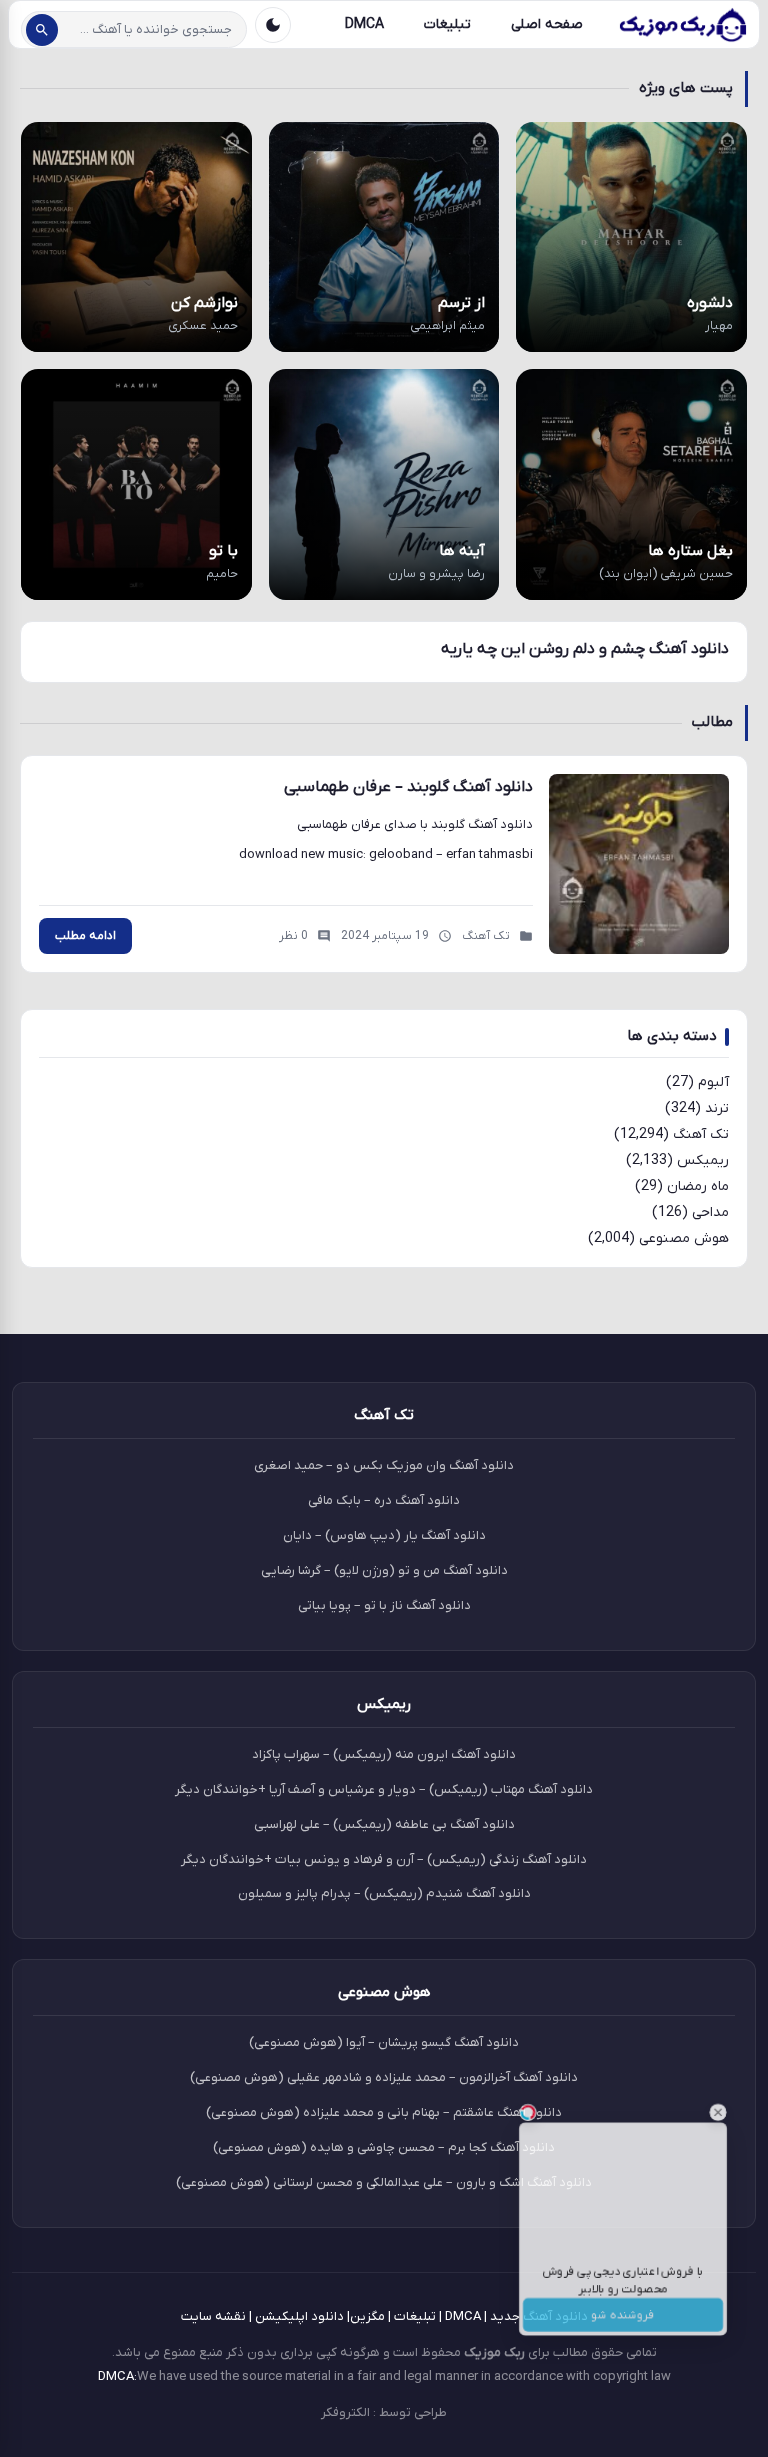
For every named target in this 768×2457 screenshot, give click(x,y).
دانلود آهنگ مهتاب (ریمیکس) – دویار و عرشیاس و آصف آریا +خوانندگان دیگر (384, 1789)
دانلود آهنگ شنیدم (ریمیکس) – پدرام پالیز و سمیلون (384, 1893)
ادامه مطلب (85, 936)
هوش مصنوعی (684, 1238)
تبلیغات (447, 24)
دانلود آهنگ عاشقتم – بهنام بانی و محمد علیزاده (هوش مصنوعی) (384, 2112)
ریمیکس (703, 1160)
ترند (717, 1108)
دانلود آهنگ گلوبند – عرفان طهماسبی (408, 787)
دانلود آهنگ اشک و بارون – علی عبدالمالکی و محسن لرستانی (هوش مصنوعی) (384, 2182)
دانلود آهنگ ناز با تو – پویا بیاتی (384, 1605)
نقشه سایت (213, 2316)
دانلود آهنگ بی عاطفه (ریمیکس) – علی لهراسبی (384, 1824)
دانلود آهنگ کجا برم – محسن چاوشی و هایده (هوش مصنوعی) (384, 2147)
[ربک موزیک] (682, 25)
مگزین (367, 2316)
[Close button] (737, 2089)
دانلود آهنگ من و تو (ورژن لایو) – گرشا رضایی (384, 1570)
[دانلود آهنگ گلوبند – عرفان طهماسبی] (639, 864)
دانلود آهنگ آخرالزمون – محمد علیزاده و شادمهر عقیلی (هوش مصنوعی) (384, 2077)
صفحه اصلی (547, 24)
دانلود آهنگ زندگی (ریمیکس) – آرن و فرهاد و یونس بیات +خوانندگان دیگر (384, 1859)
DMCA (364, 24)
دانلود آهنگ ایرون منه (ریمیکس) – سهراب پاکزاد (384, 1754)
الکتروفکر (345, 2412)
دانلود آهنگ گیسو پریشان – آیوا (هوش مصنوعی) (384, 2042)
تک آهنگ (701, 1134)
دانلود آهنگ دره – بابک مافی (384, 1500)
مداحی (710, 1212)
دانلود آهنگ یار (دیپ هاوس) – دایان (384, 1535)
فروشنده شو (623, 2332)
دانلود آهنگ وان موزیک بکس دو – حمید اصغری (384, 1465)
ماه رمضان (698, 1186)
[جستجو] (42, 30)
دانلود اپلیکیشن (299, 2316)
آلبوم (713, 1082)
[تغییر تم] (273, 25)
